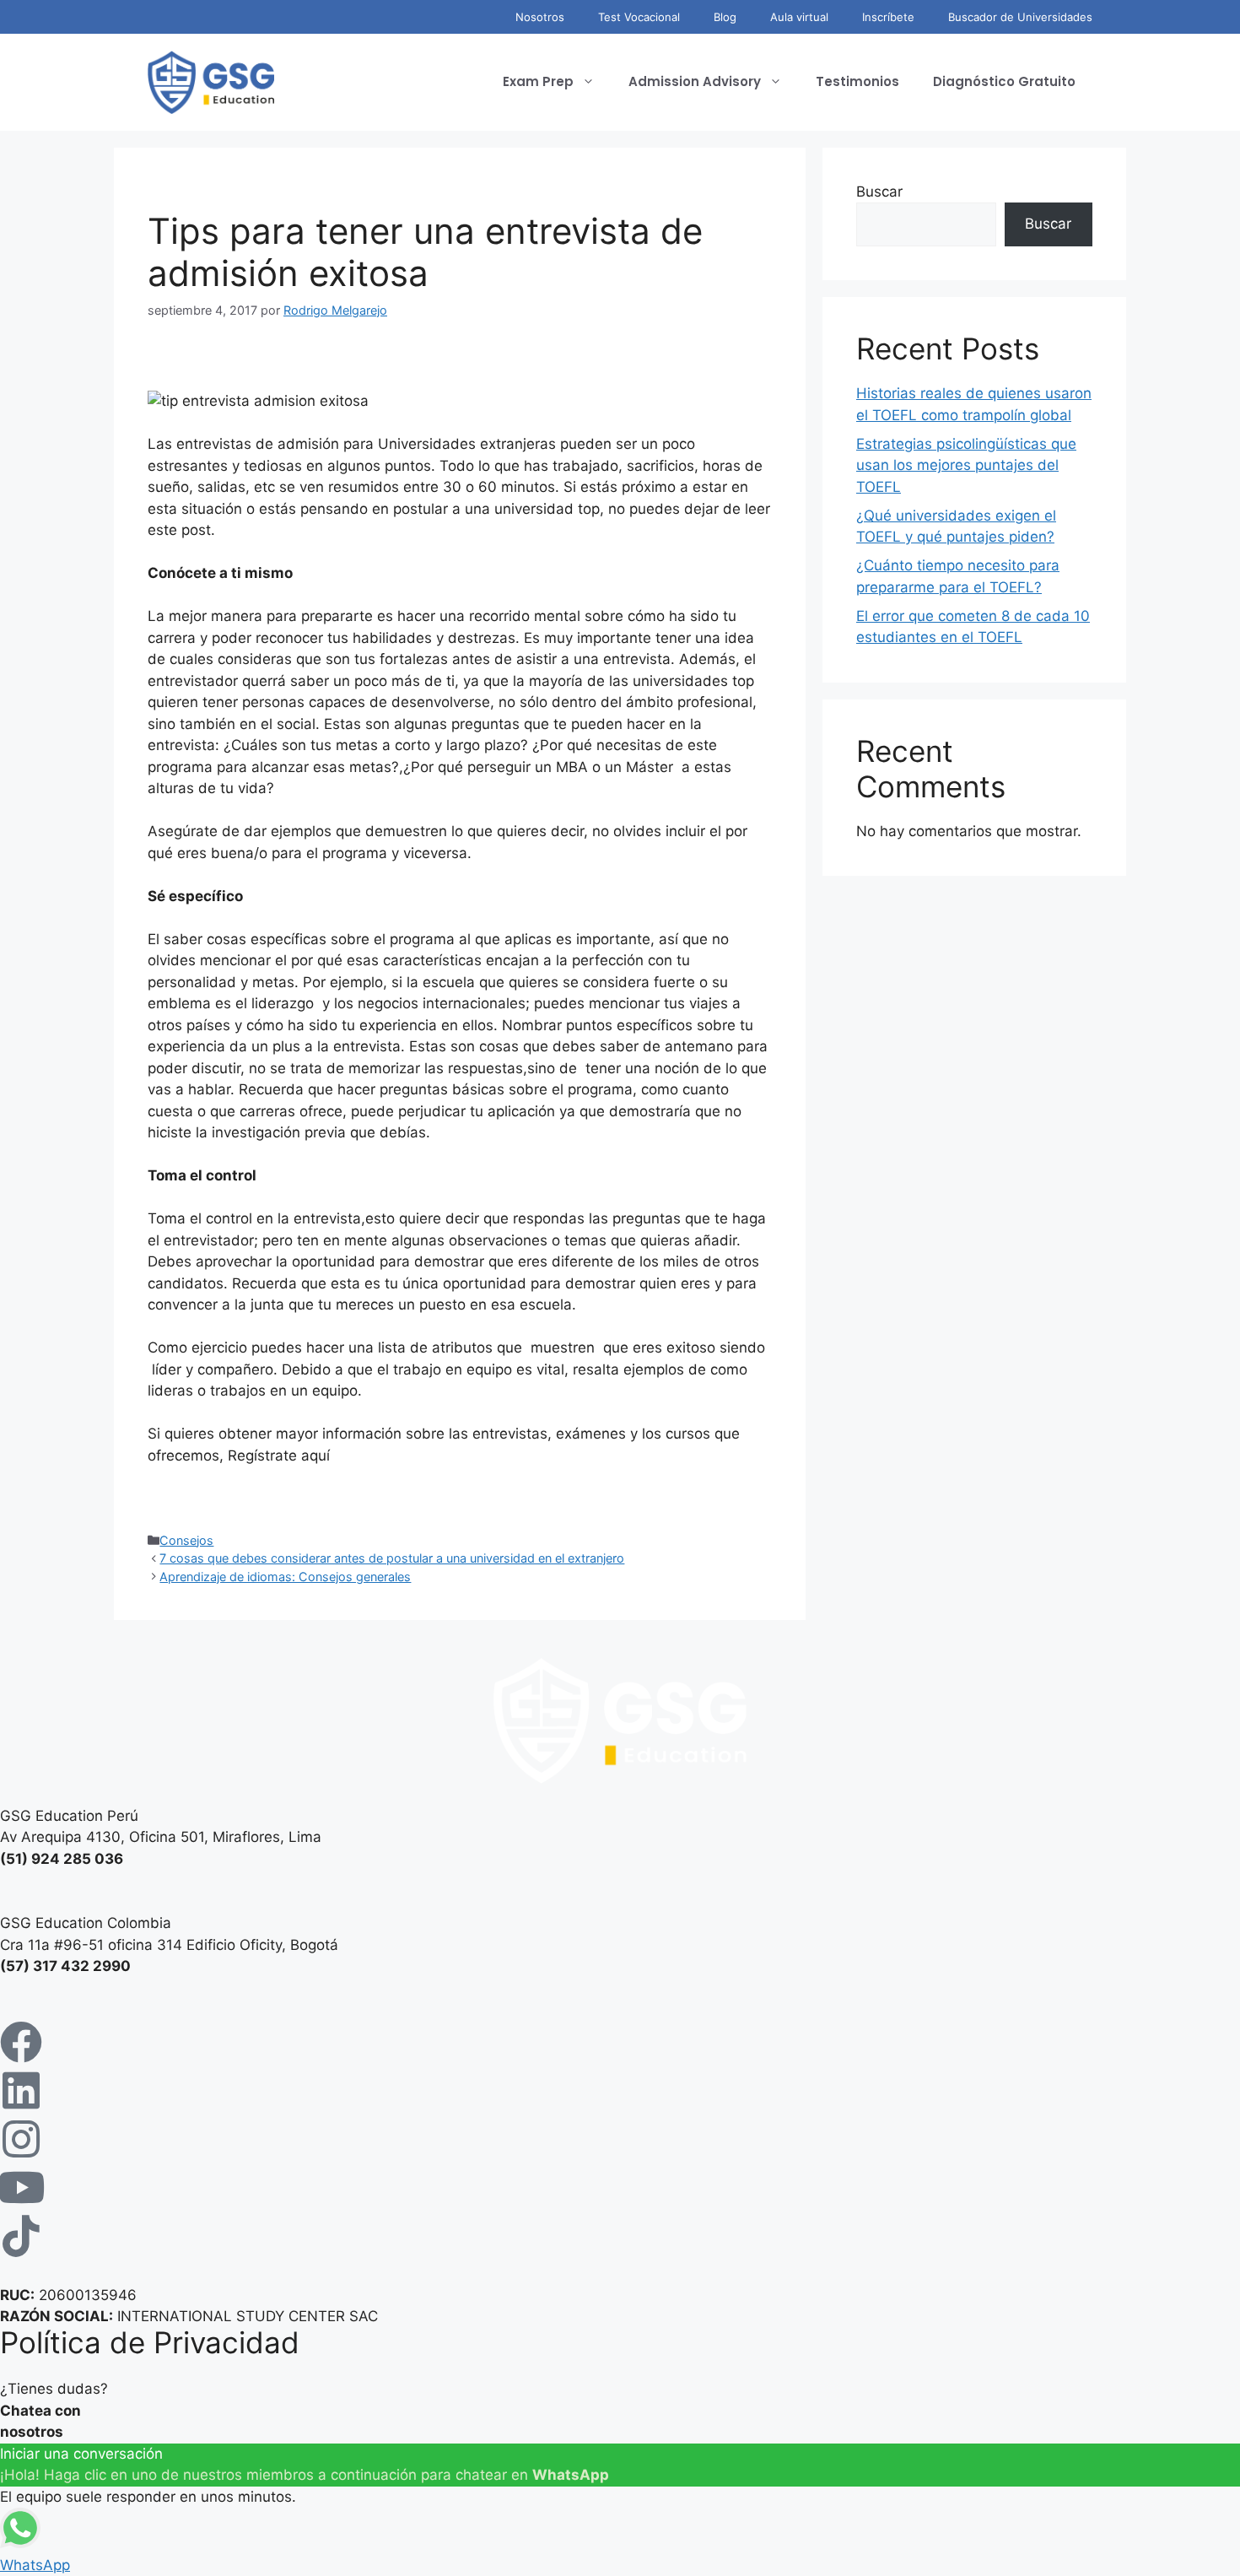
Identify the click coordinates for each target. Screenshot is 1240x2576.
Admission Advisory (695, 81)
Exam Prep (538, 81)
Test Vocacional (639, 17)
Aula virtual (799, 17)
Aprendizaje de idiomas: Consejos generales (285, 1577)
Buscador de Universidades (1020, 17)
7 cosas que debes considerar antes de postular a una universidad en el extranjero (392, 1558)
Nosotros (540, 17)
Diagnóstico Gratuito (1004, 81)
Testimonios (857, 81)
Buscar (879, 192)
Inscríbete (888, 17)
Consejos (186, 1540)
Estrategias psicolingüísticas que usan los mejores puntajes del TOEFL (966, 465)
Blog (725, 17)
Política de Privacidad (150, 2342)
